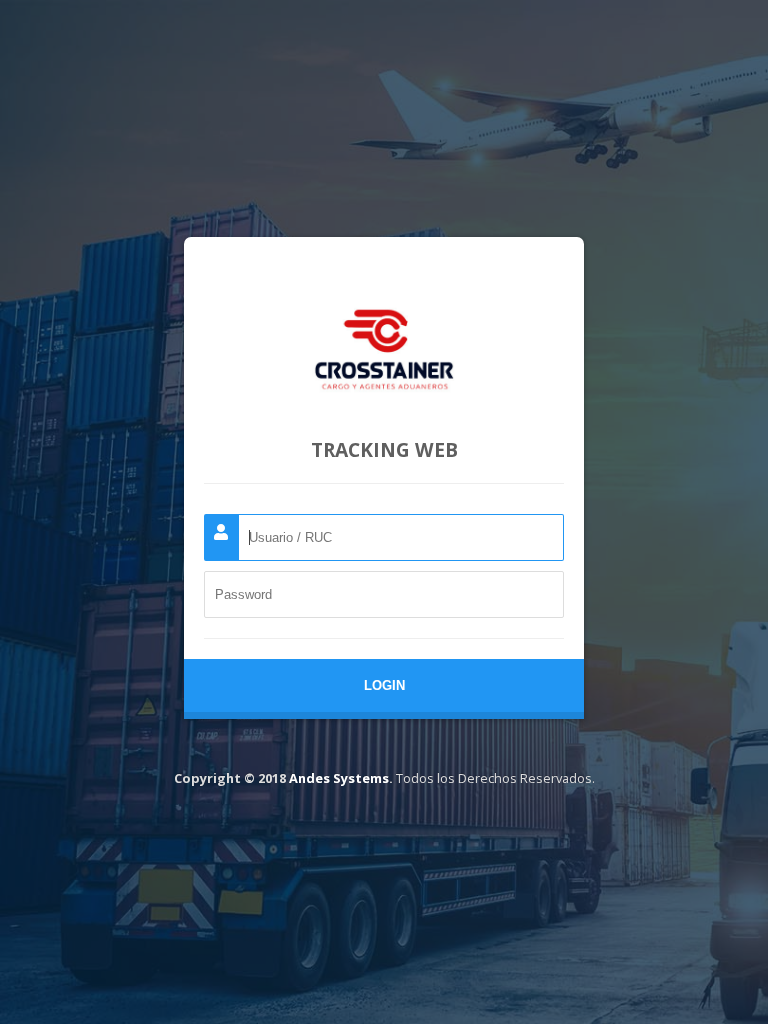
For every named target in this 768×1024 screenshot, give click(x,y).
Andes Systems (339, 778)
